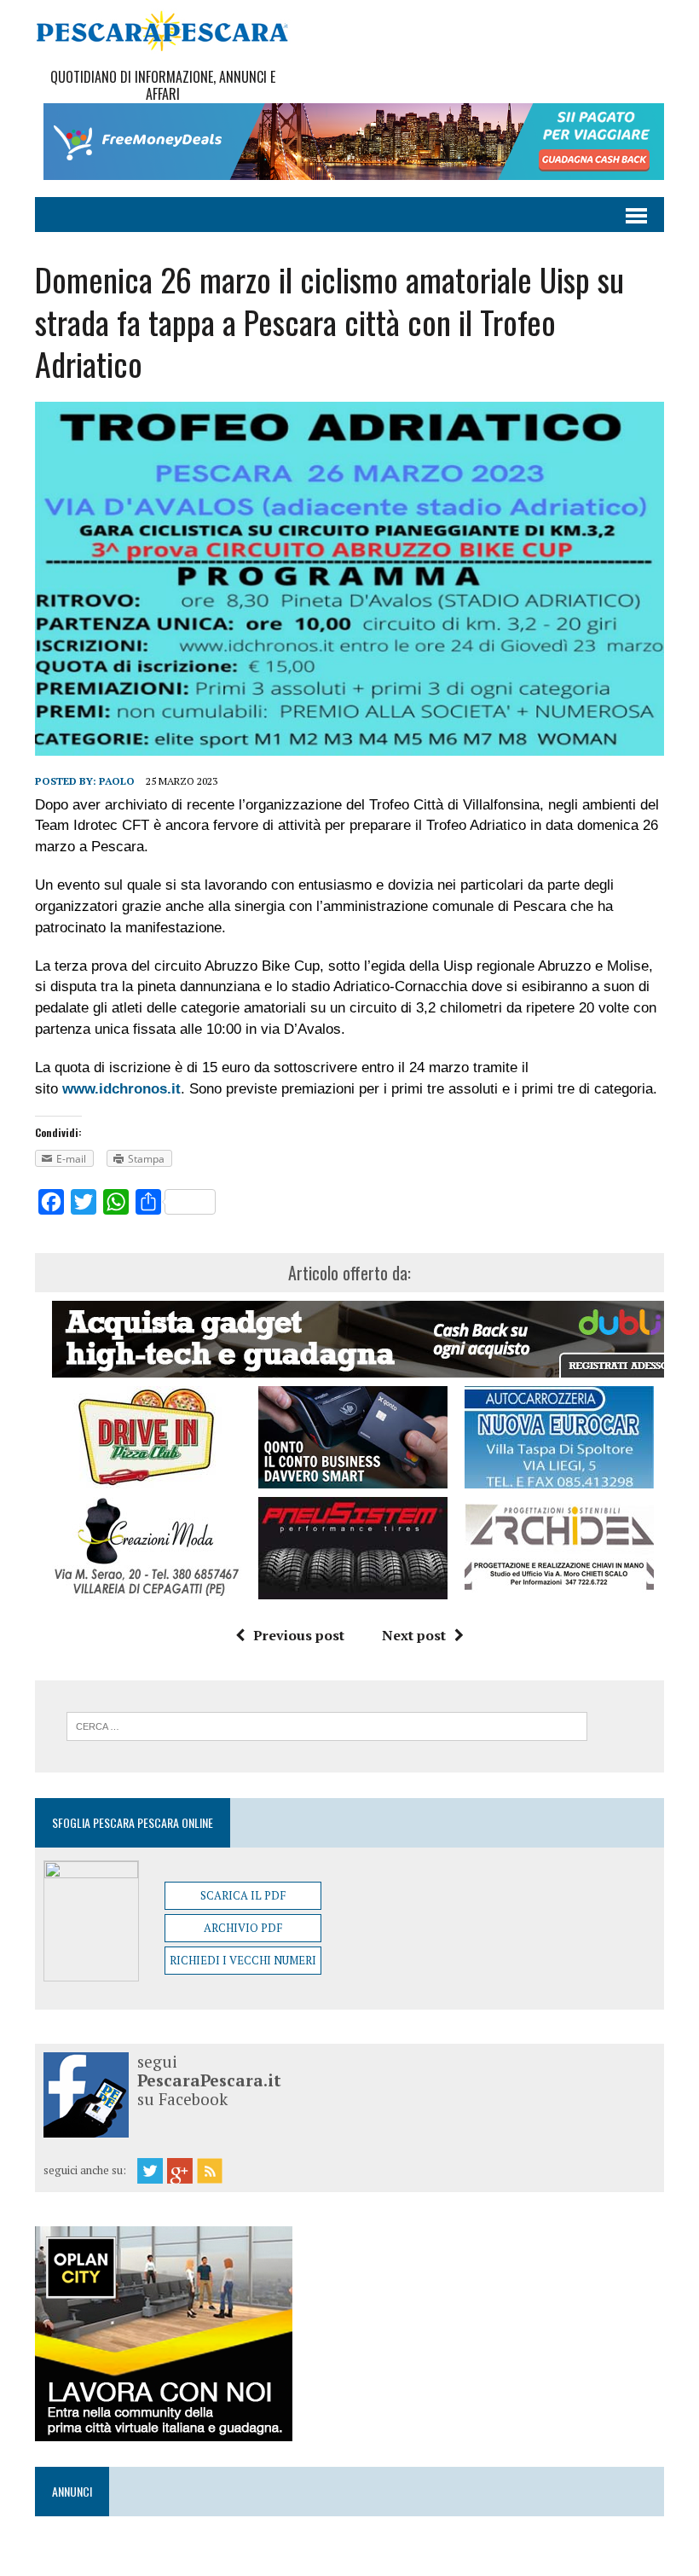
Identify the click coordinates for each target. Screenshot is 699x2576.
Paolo (117, 781)
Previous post (299, 1635)
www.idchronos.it (121, 1089)
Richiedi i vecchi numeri (243, 1960)
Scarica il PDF (243, 1895)
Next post (414, 1635)
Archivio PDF (243, 1928)
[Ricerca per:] (327, 1725)
